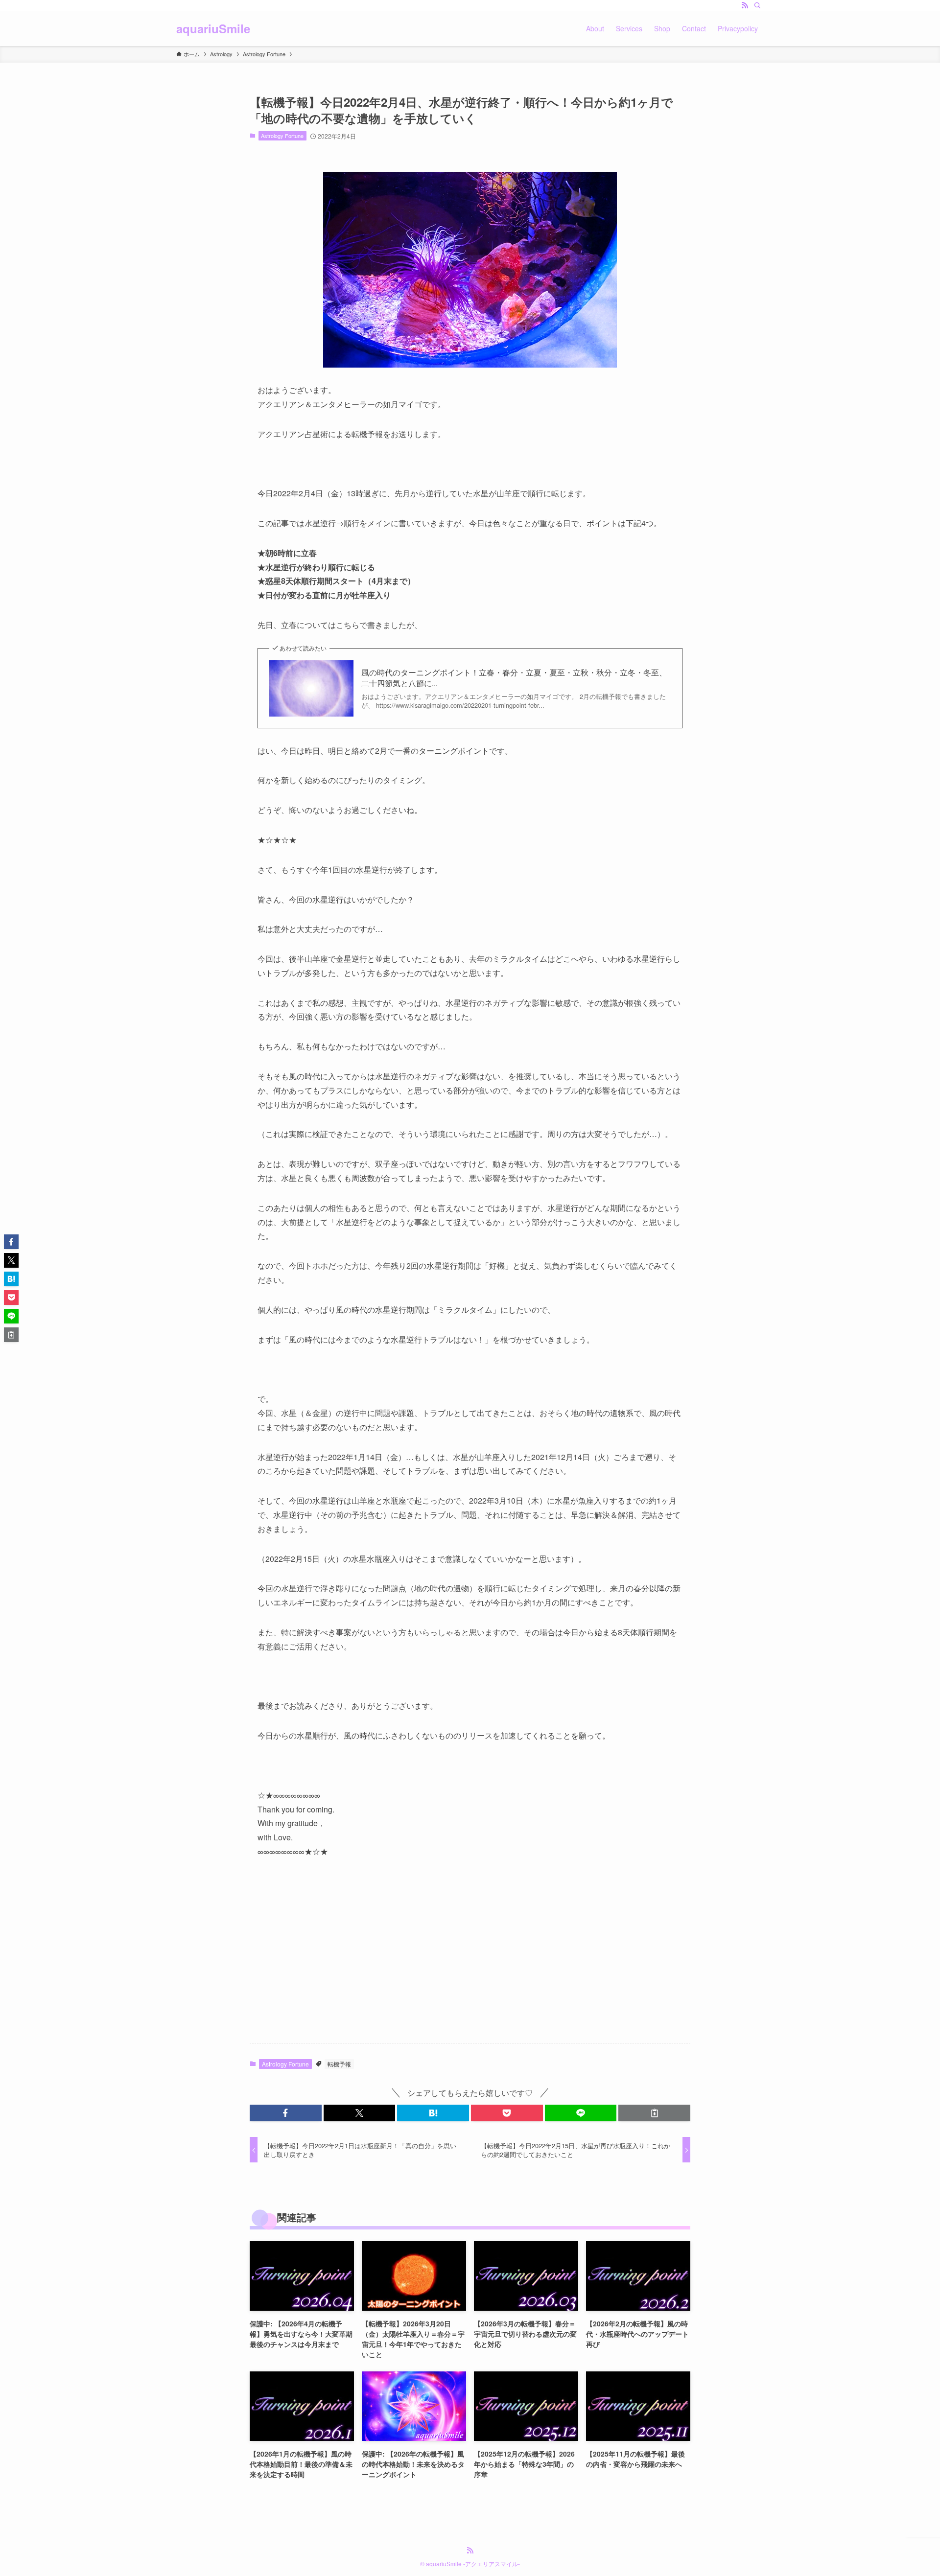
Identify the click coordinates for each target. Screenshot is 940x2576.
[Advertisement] (470, 1959)
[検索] (757, 5)
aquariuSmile (213, 28)
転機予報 (339, 2064)
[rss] (745, 5)
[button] (286, 2113)
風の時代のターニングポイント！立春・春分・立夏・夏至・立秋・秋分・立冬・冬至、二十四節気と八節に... (514, 678)
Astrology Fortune (282, 136)
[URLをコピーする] (654, 2113)
